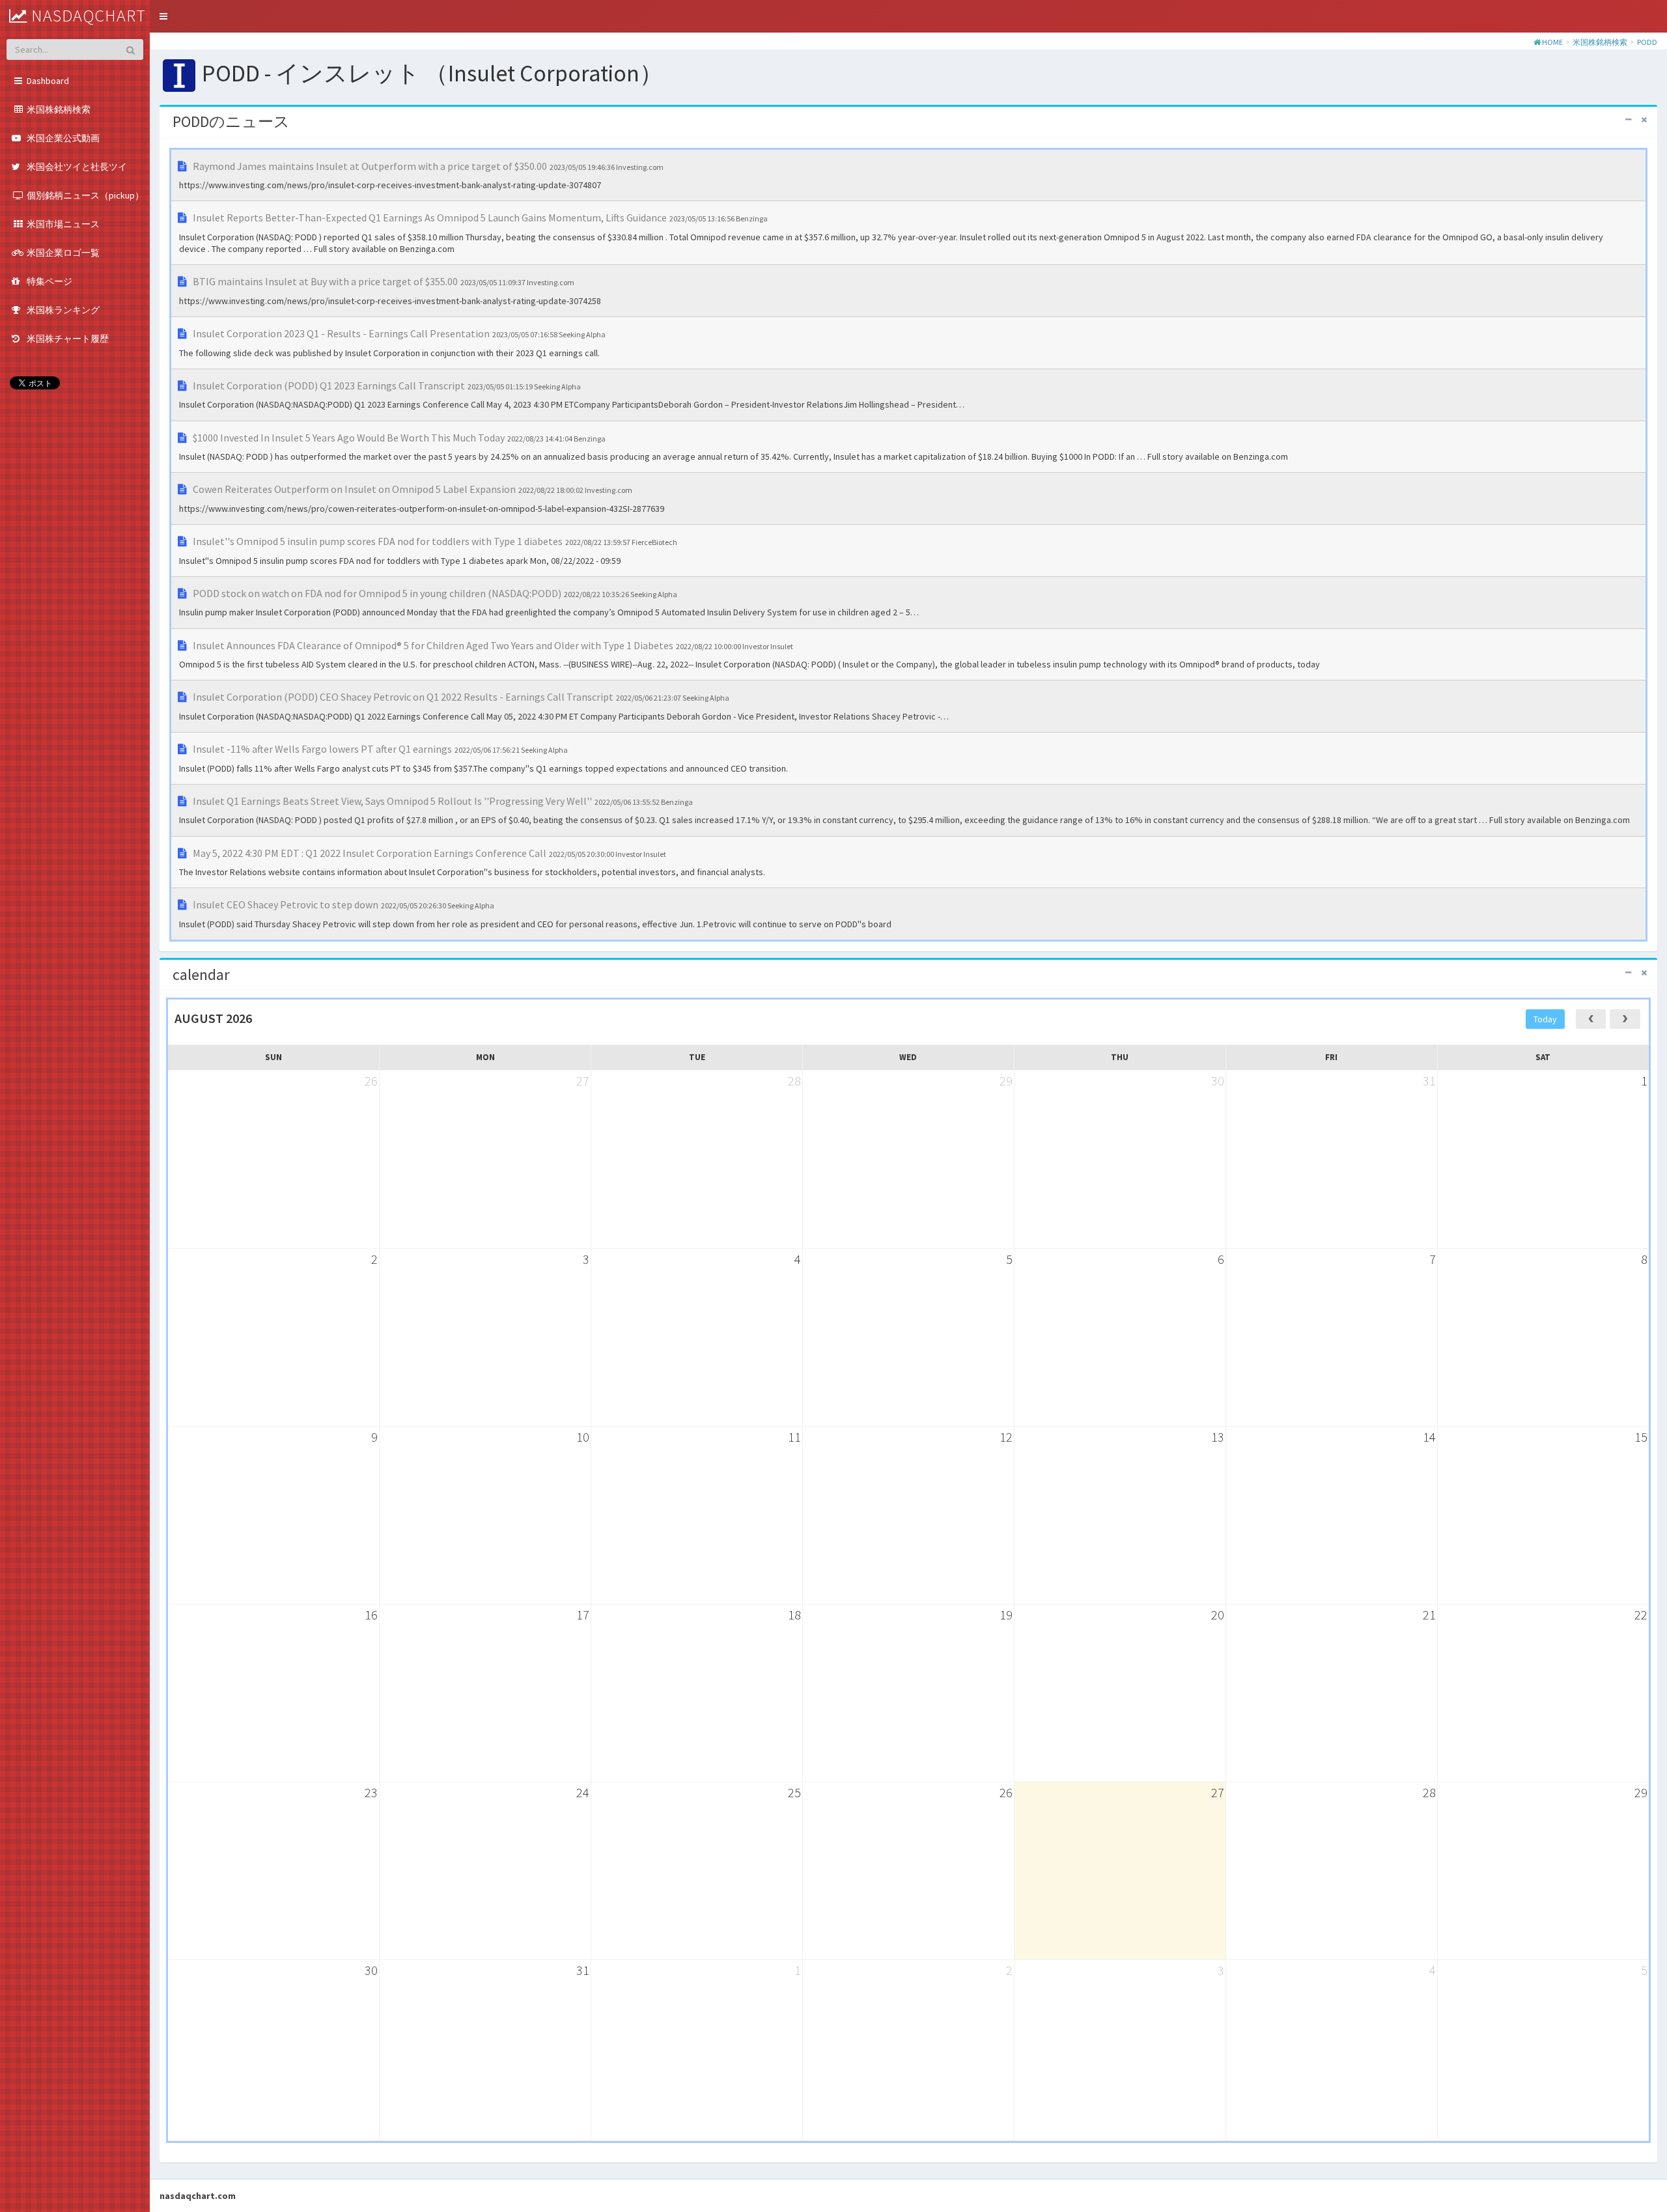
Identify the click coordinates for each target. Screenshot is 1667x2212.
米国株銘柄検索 (1600, 42)
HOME (1552, 42)
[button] (163, 16)
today (1545, 1019)
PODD (1647, 42)
